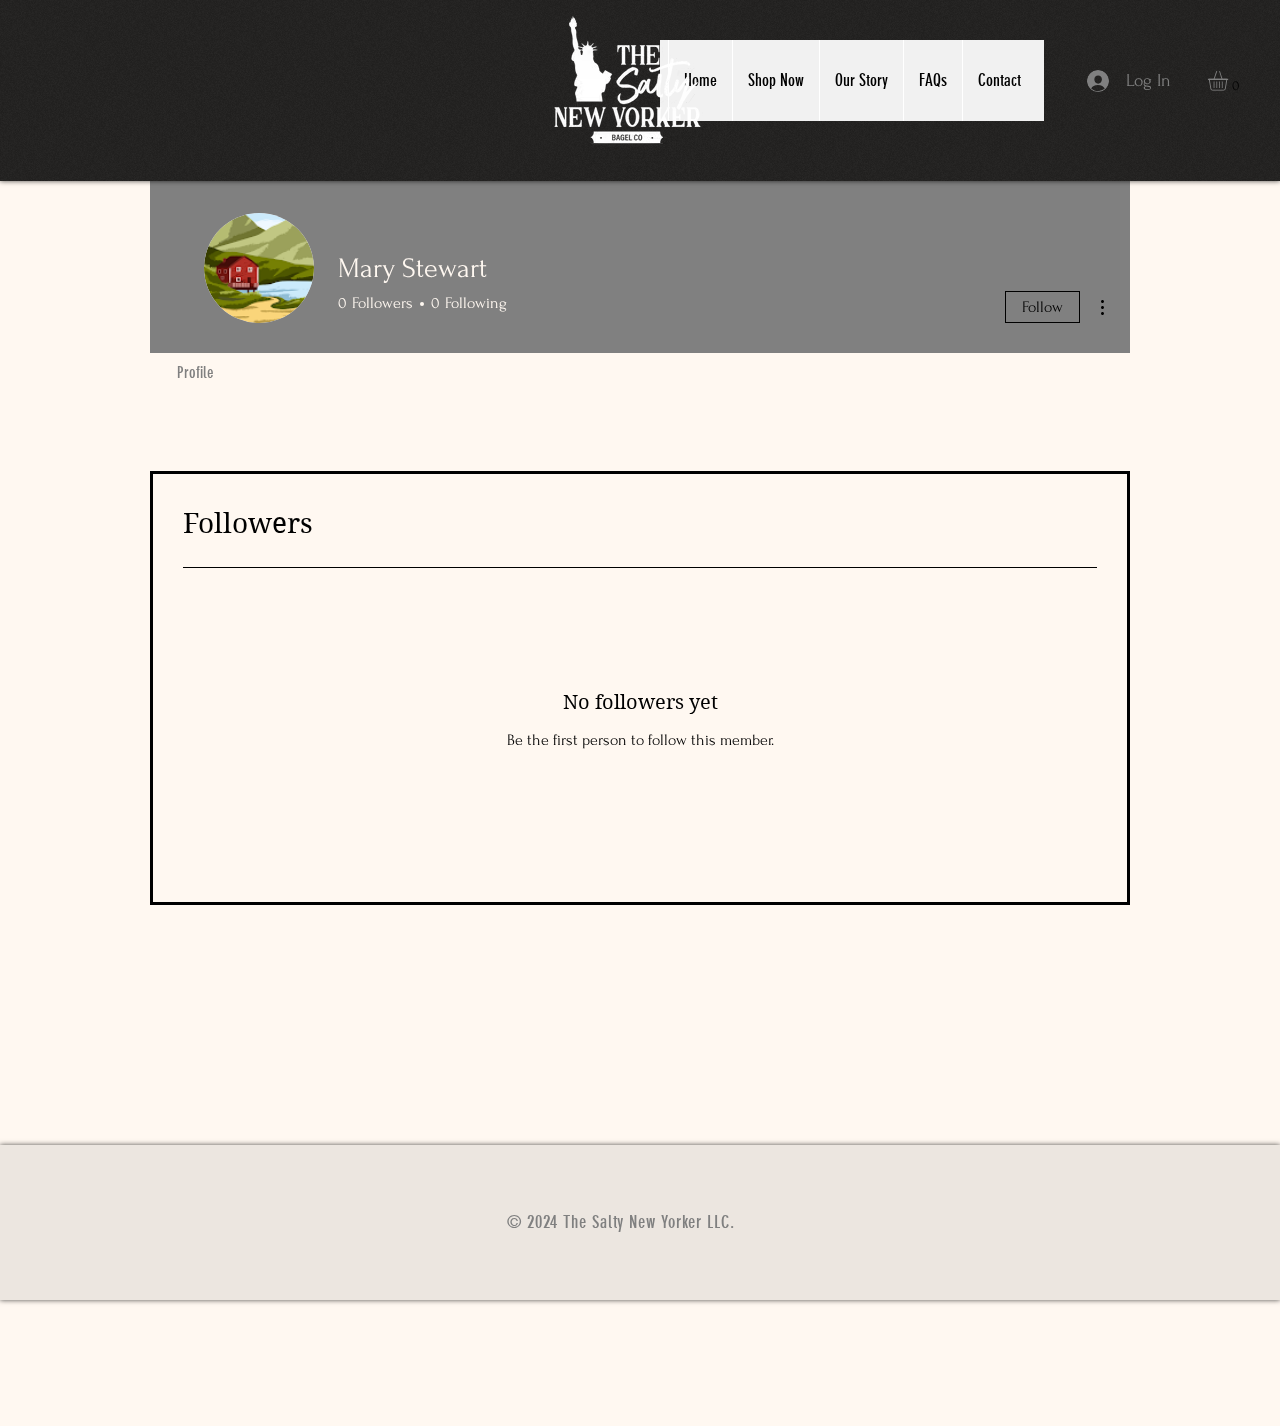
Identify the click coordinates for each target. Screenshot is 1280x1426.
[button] (1229, 81)
